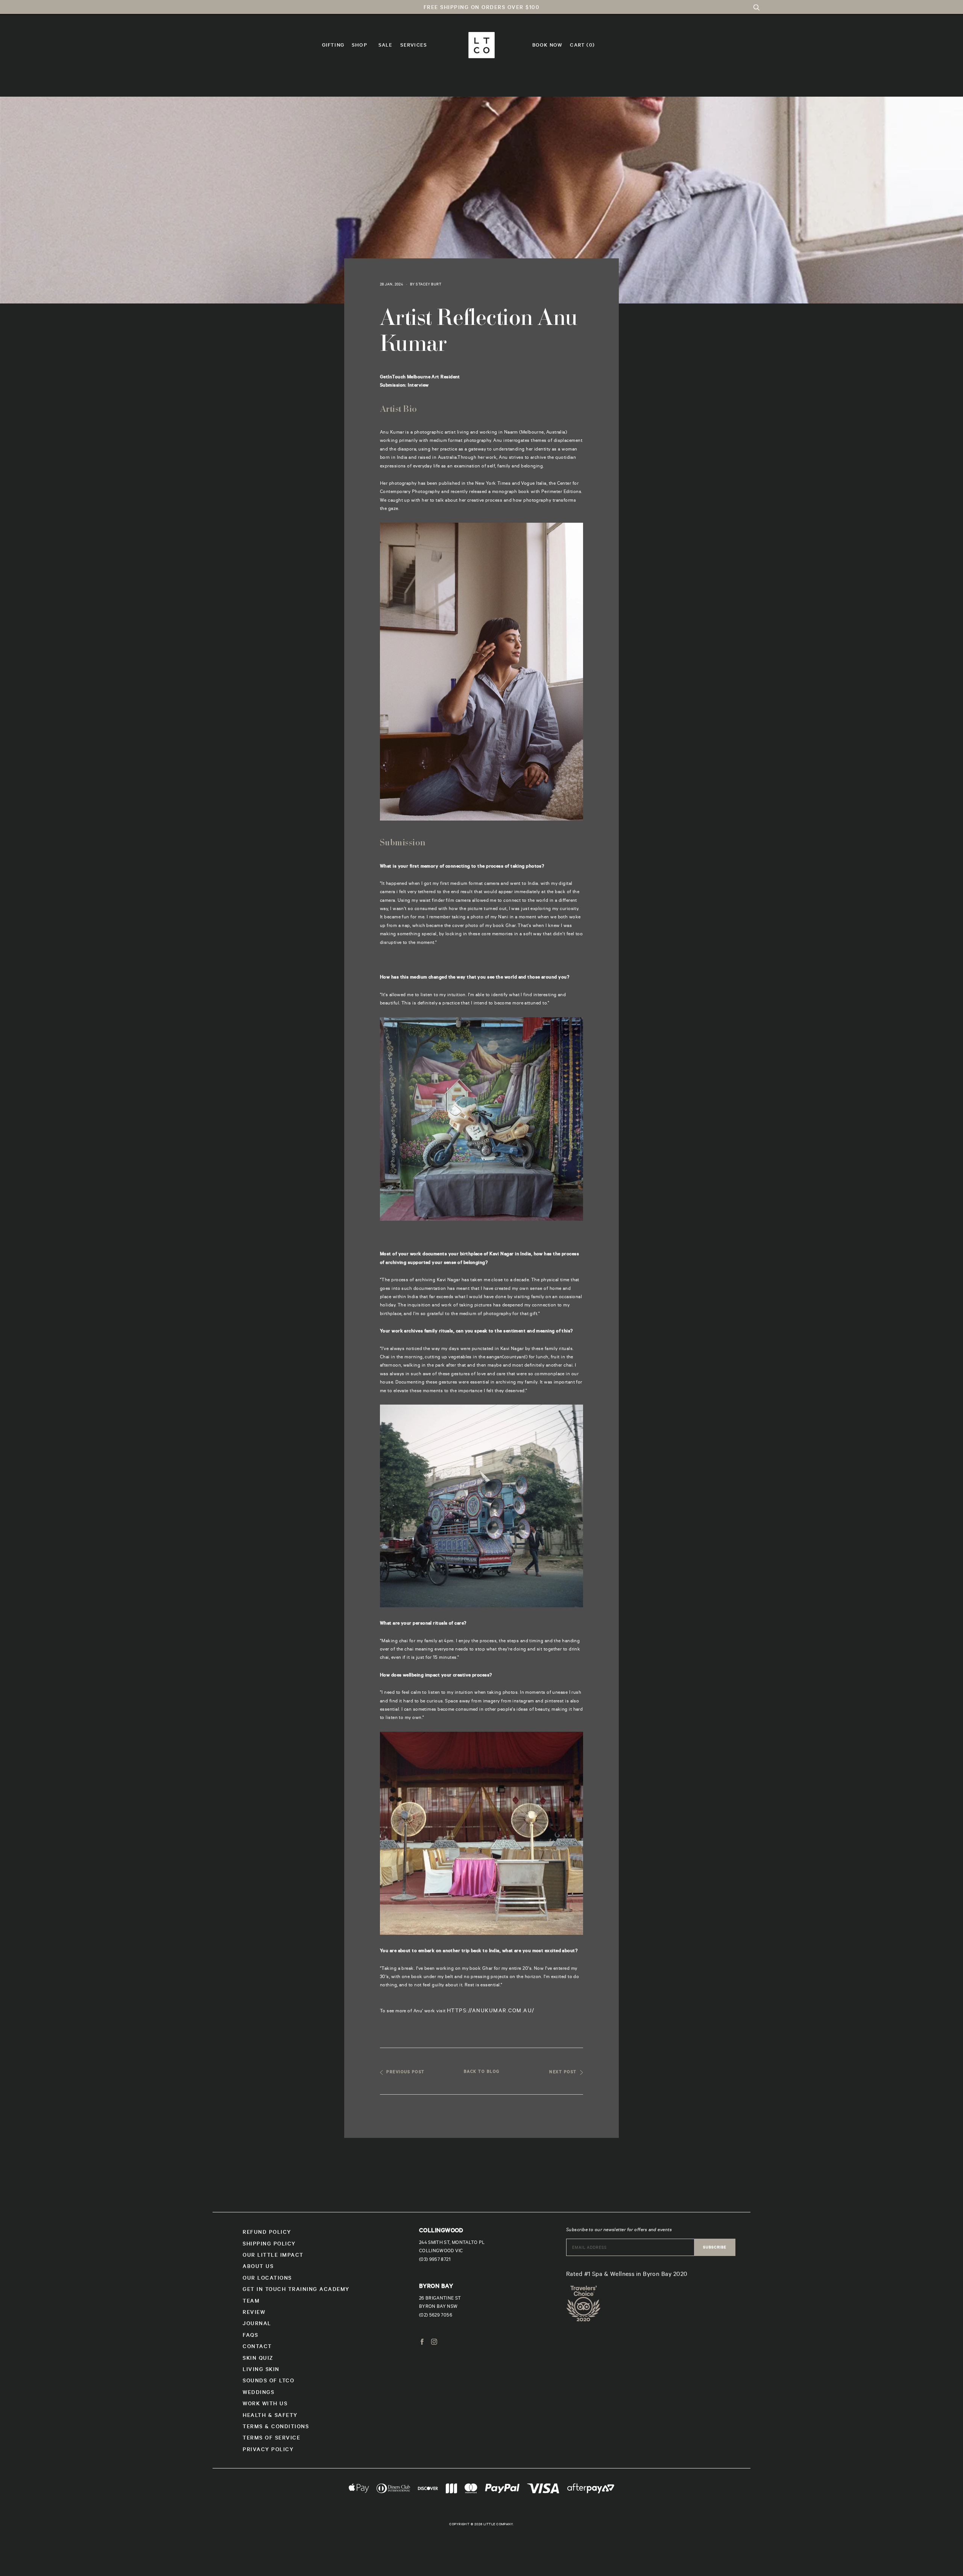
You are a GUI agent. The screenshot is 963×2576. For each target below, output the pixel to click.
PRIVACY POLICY (268, 2450)
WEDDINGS (258, 2393)
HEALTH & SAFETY (270, 2416)
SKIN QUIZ (258, 2359)
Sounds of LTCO (268, 2382)
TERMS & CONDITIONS (276, 2427)
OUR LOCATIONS (267, 2279)
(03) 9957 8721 (435, 2260)
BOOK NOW (548, 46)
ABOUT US (258, 2267)
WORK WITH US (265, 2405)
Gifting (333, 46)
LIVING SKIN (261, 2370)
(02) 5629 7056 (436, 2316)
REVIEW (254, 2313)
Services (414, 46)
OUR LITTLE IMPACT (273, 2256)
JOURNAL (257, 2324)
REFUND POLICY (267, 2233)
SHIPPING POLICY (269, 2245)
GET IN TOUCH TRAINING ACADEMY (296, 2290)
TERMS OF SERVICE (271, 2439)
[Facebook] (422, 2343)
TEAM (251, 2302)
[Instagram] (434, 2343)
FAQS (250, 2336)
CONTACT (257, 2347)
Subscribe (715, 2248)
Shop (359, 46)
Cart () (582, 46)
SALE (386, 46)
